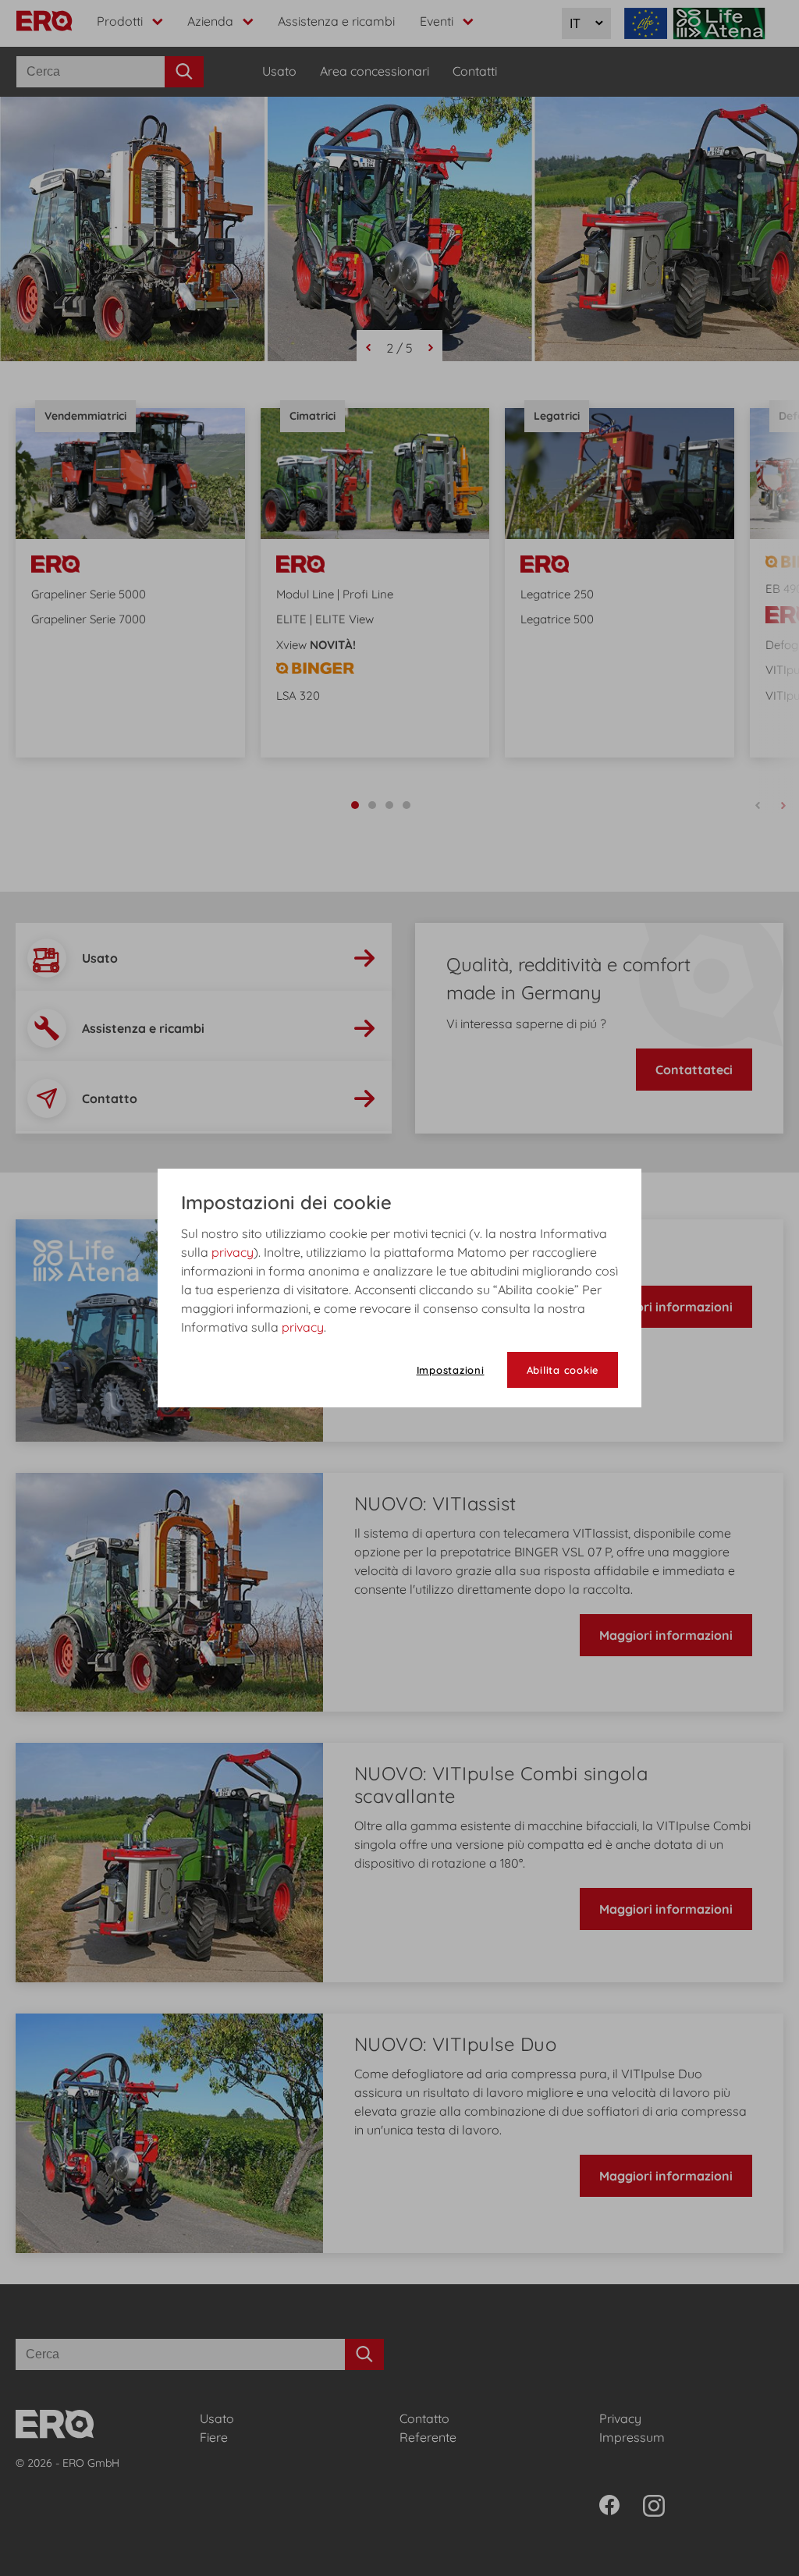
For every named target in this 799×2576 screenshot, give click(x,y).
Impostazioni (451, 1370)
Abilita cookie (563, 1370)
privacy (233, 1252)
